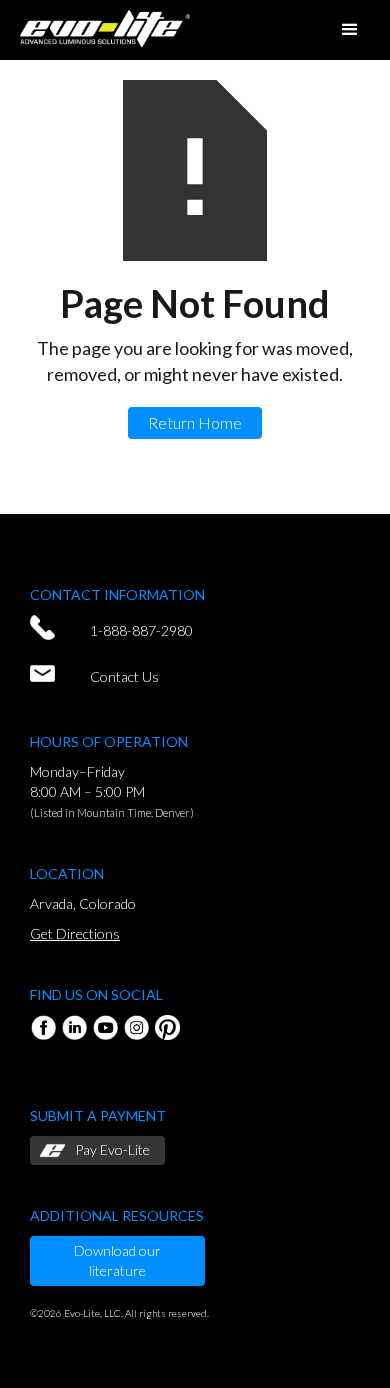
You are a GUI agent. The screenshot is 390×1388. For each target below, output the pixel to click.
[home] (100, 26)
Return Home (195, 422)
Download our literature (117, 1260)
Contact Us (124, 676)
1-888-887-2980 (141, 630)
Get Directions (75, 933)
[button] (350, 30)
